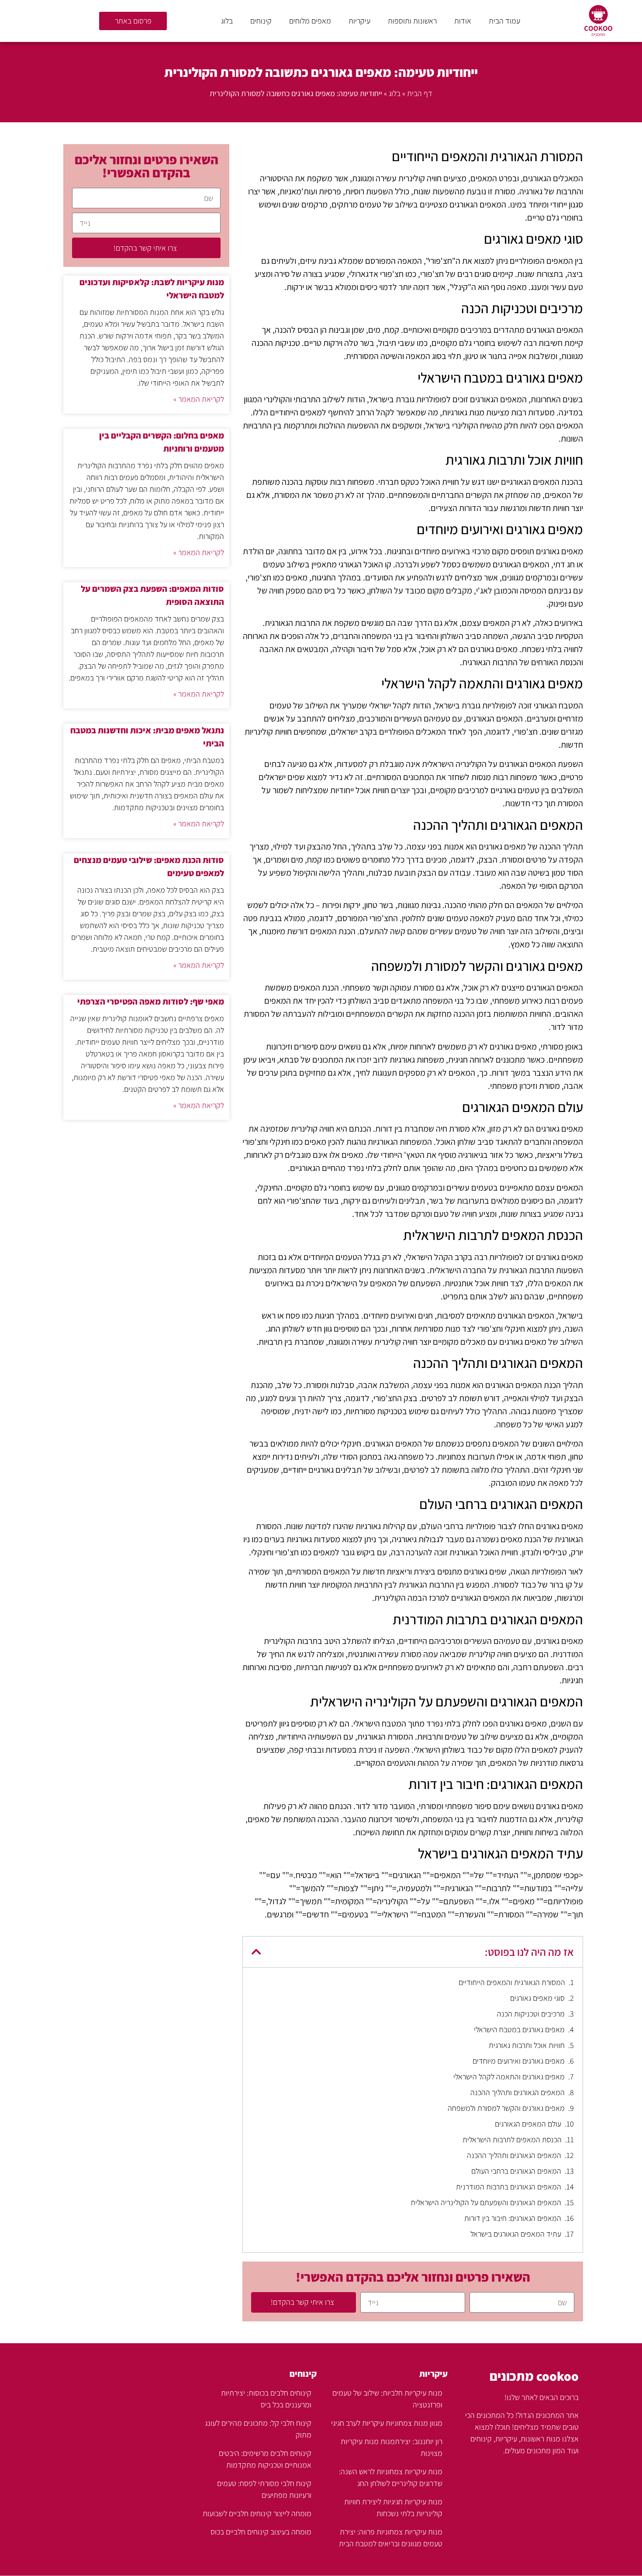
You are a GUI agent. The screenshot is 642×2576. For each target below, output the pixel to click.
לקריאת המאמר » (199, 399)
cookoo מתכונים (534, 2376)
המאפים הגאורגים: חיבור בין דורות (513, 2218)
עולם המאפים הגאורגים (528, 2124)
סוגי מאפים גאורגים (537, 1998)
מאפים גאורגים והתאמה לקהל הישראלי (509, 2077)
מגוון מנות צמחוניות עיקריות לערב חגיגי (387, 2423)
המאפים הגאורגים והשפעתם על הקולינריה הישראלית (486, 2202)
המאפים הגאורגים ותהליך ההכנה (518, 2092)
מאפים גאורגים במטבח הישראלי (519, 2029)
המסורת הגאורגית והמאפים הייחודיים (512, 1982)
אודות (463, 21)
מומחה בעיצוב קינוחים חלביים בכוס (261, 2532)
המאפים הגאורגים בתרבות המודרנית (509, 2187)
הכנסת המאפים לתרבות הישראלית (512, 2139)
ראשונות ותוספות (412, 21)
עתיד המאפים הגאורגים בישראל (516, 2234)
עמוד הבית (504, 21)
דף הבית (420, 93)
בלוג (227, 21)
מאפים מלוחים (310, 21)
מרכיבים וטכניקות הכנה (531, 2014)
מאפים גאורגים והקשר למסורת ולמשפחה (506, 2108)
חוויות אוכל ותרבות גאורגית (527, 2045)
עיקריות (359, 21)
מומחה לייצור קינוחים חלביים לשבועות (257, 2513)
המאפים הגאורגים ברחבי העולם (516, 2171)
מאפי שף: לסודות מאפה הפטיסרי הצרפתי (151, 1001)
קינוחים (261, 21)
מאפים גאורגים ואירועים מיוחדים (519, 2061)
